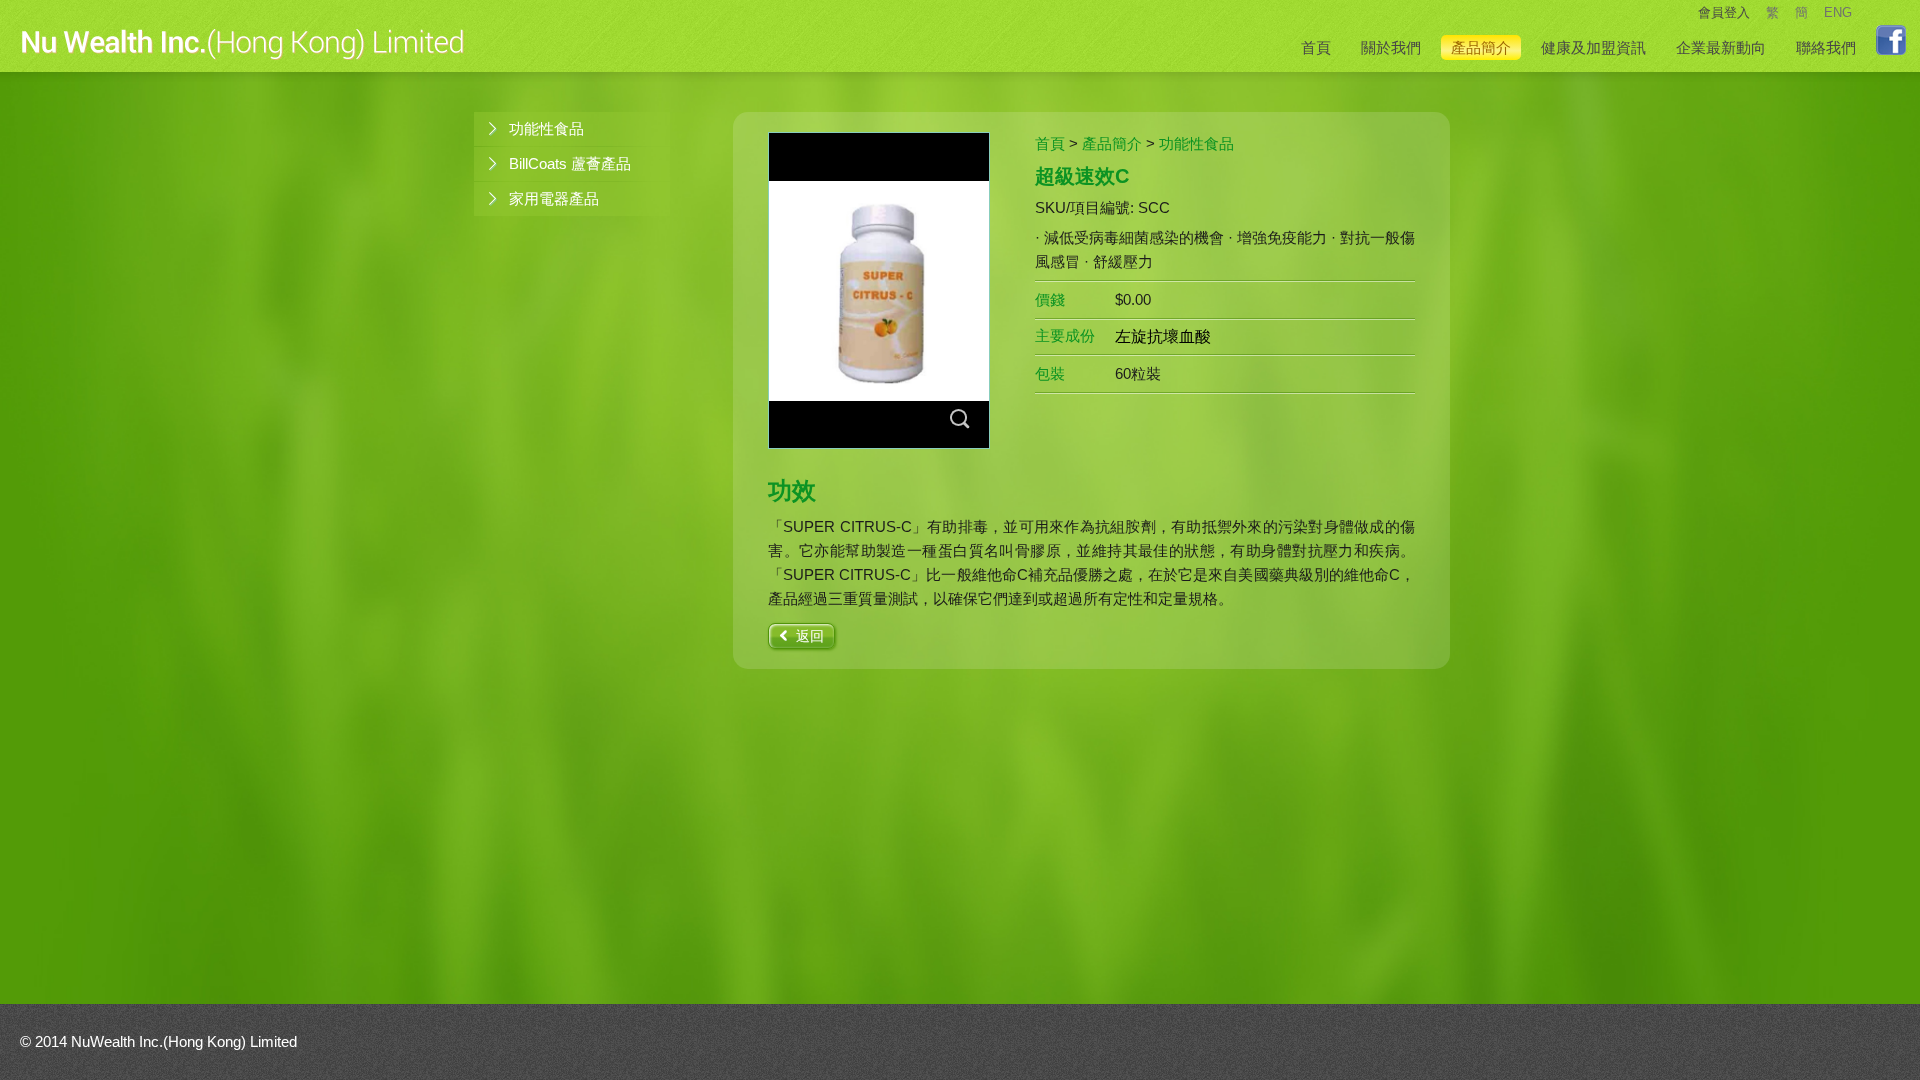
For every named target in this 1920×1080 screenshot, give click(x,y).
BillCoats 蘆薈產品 (570, 163)
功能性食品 (546, 128)
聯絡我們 (1826, 47)
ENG (1838, 12)
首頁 (1316, 47)
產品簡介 (1481, 47)
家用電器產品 (554, 198)
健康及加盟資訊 (1593, 47)
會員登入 (1724, 12)
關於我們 (1391, 47)
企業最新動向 (1721, 47)
